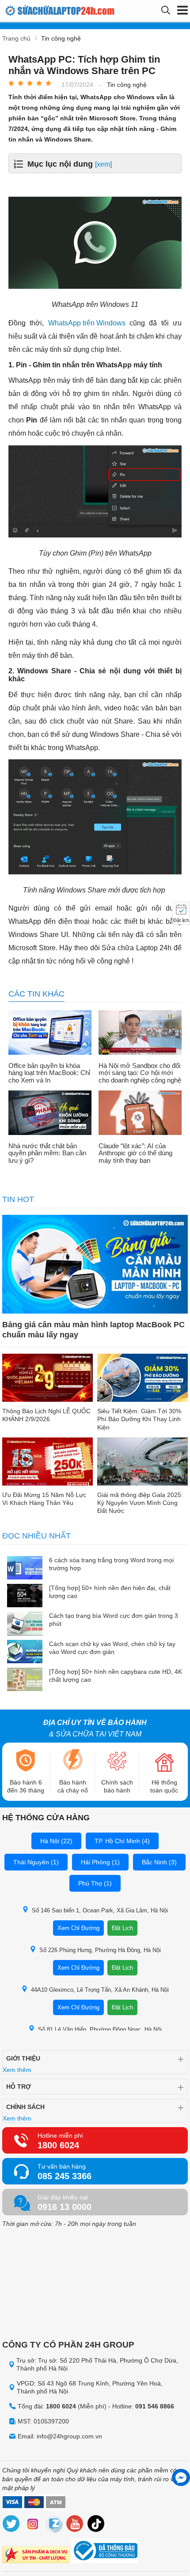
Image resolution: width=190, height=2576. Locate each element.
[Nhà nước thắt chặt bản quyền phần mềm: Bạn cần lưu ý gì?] (50, 1113)
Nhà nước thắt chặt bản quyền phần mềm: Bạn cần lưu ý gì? (47, 1153)
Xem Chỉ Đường (78, 1928)
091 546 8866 (155, 2406)
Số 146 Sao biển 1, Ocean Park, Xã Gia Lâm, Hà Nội (100, 1910)
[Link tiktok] (96, 2525)
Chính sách (25, 2107)
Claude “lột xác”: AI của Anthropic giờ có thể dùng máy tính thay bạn (135, 1153)
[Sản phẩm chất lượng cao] (36, 2556)
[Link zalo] (54, 2525)
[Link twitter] (11, 2525)
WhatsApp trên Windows (87, 323)
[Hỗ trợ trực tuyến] (181, 2477)
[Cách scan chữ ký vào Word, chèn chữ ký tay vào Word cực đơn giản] (25, 1652)
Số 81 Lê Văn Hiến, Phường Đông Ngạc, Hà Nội (100, 2029)
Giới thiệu (23, 2058)
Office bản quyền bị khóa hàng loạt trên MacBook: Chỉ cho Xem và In (49, 1073)
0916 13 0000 (65, 2207)
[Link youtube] (75, 2525)
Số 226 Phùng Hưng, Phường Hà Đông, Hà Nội (100, 1950)
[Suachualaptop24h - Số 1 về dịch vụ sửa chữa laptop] (50, 11)
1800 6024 (58, 2145)
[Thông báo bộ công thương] (104, 2552)
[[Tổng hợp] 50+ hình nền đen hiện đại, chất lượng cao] (25, 1596)
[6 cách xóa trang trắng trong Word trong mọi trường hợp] (25, 1569)
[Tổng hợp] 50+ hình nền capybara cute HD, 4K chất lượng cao (116, 1676)
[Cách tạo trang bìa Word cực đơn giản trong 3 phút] (25, 1624)
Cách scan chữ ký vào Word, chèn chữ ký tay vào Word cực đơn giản (112, 1648)
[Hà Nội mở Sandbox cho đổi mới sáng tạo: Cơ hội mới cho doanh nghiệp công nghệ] (140, 1033)
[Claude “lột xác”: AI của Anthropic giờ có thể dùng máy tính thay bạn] (140, 1113)
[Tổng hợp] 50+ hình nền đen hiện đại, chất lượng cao (110, 1592)
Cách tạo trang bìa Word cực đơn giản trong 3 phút (114, 1620)
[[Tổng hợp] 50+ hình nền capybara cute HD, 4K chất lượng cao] (25, 1680)
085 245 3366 (65, 2176)
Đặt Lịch (122, 1928)
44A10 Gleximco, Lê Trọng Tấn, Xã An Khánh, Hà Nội (100, 1990)
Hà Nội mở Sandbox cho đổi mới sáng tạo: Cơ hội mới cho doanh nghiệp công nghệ (140, 1073)
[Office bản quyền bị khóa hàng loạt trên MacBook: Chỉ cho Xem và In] (50, 1033)
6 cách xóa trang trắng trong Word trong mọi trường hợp (111, 1564)
